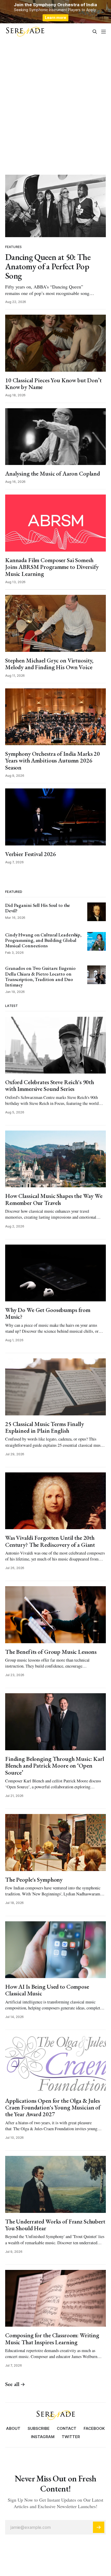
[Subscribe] (99, 2527)
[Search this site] (95, 32)
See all (12, 2384)
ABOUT (13, 2428)
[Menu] (104, 32)
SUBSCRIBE (39, 2428)
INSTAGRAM (43, 2437)
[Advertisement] (55, 106)
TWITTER (71, 2437)
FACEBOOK (94, 2428)
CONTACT (67, 2428)
